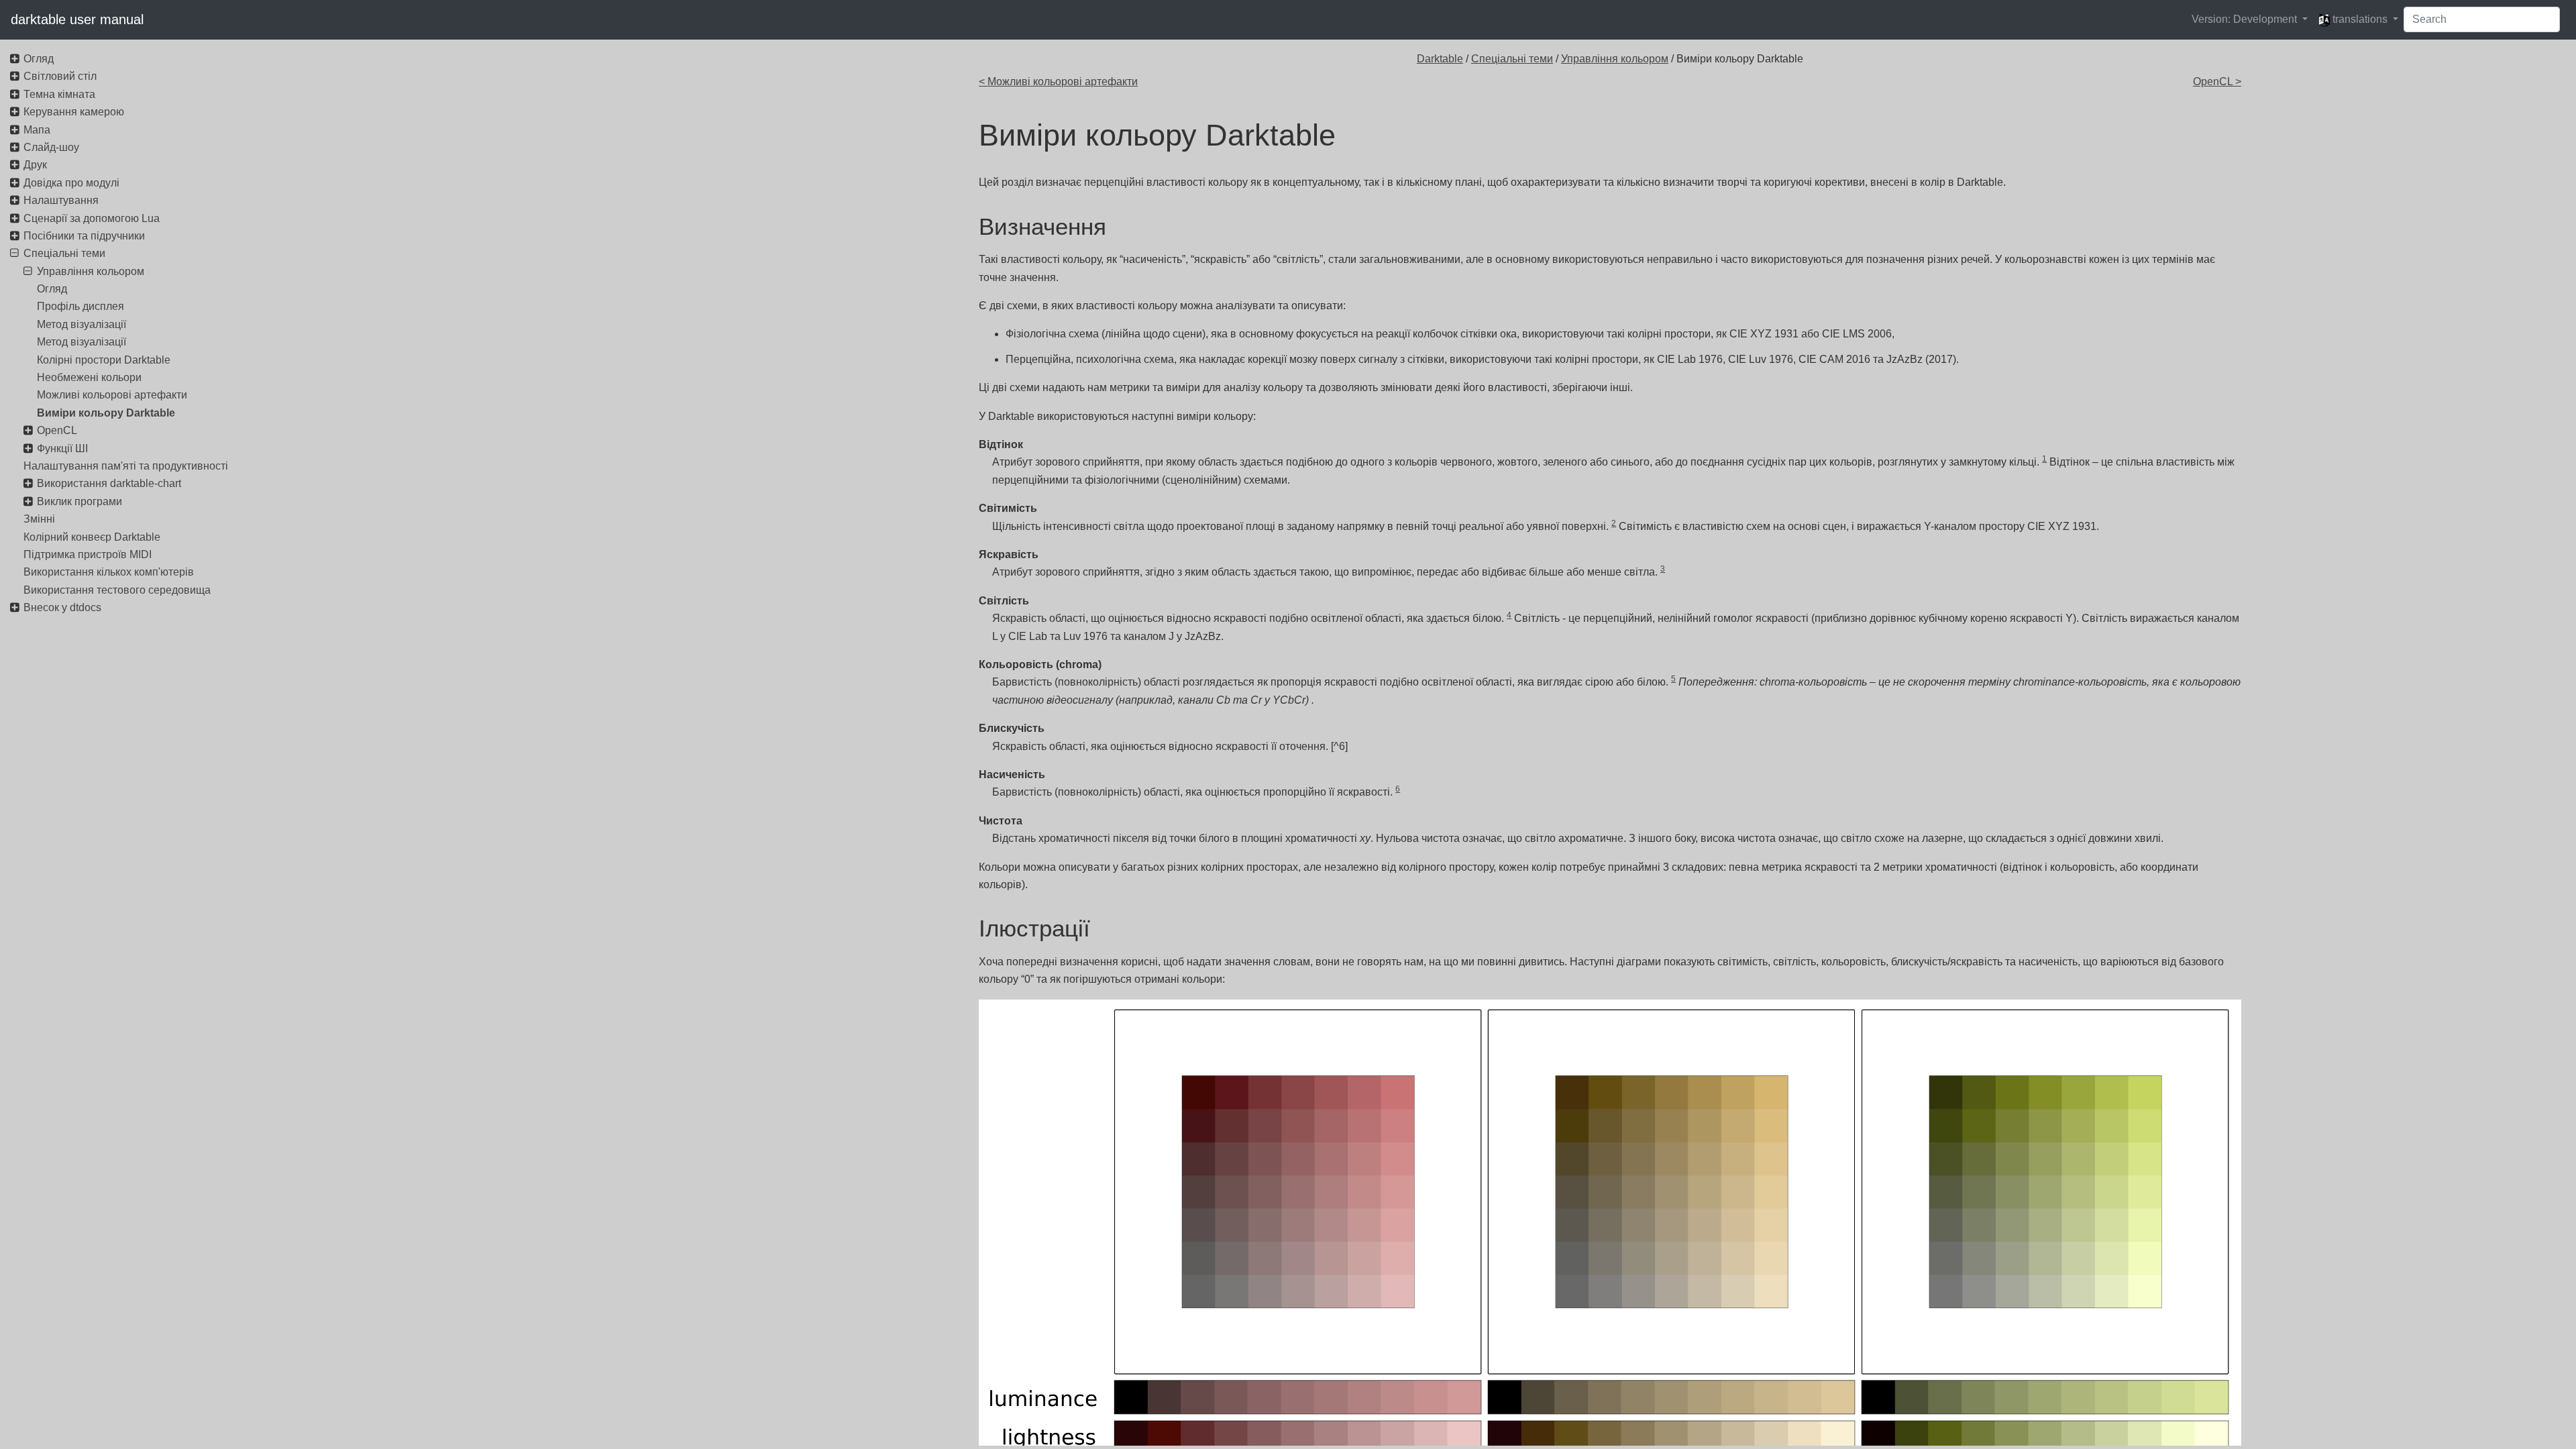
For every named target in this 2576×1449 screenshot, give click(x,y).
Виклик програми (79, 501)
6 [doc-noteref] (1398, 789)
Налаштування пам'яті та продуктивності (126, 466)
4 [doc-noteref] (1509, 615)
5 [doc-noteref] (1673, 679)
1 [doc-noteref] (2044, 459)
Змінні (39, 519)
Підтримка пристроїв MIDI (88, 554)
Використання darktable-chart (109, 483)
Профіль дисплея (80, 306)
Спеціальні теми (1512, 59)
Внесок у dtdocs (62, 607)
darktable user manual (77, 19)
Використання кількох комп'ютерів (109, 572)
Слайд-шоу (51, 147)
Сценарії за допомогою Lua (92, 218)
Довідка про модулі (71, 183)
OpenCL (57, 430)
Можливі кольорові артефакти (112, 395)
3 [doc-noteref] (1663, 569)
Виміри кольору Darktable (106, 413)
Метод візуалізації (82, 324)
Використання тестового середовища (117, 590)
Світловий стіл (60, 76)
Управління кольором (1615, 59)
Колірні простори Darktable (104, 360)
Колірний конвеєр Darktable (92, 537)
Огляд (39, 59)
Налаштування (61, 200)
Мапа (37, 130)
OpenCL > (2217, 82)
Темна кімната (59, 94)
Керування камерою (74, 112)
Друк (35, 165)
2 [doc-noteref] (1614, 523)
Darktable (1440, 59)
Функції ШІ (62, 448)
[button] (2250, 19)
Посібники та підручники (84, 236)
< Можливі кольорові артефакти (1058, 82)
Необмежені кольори (89, 377)
